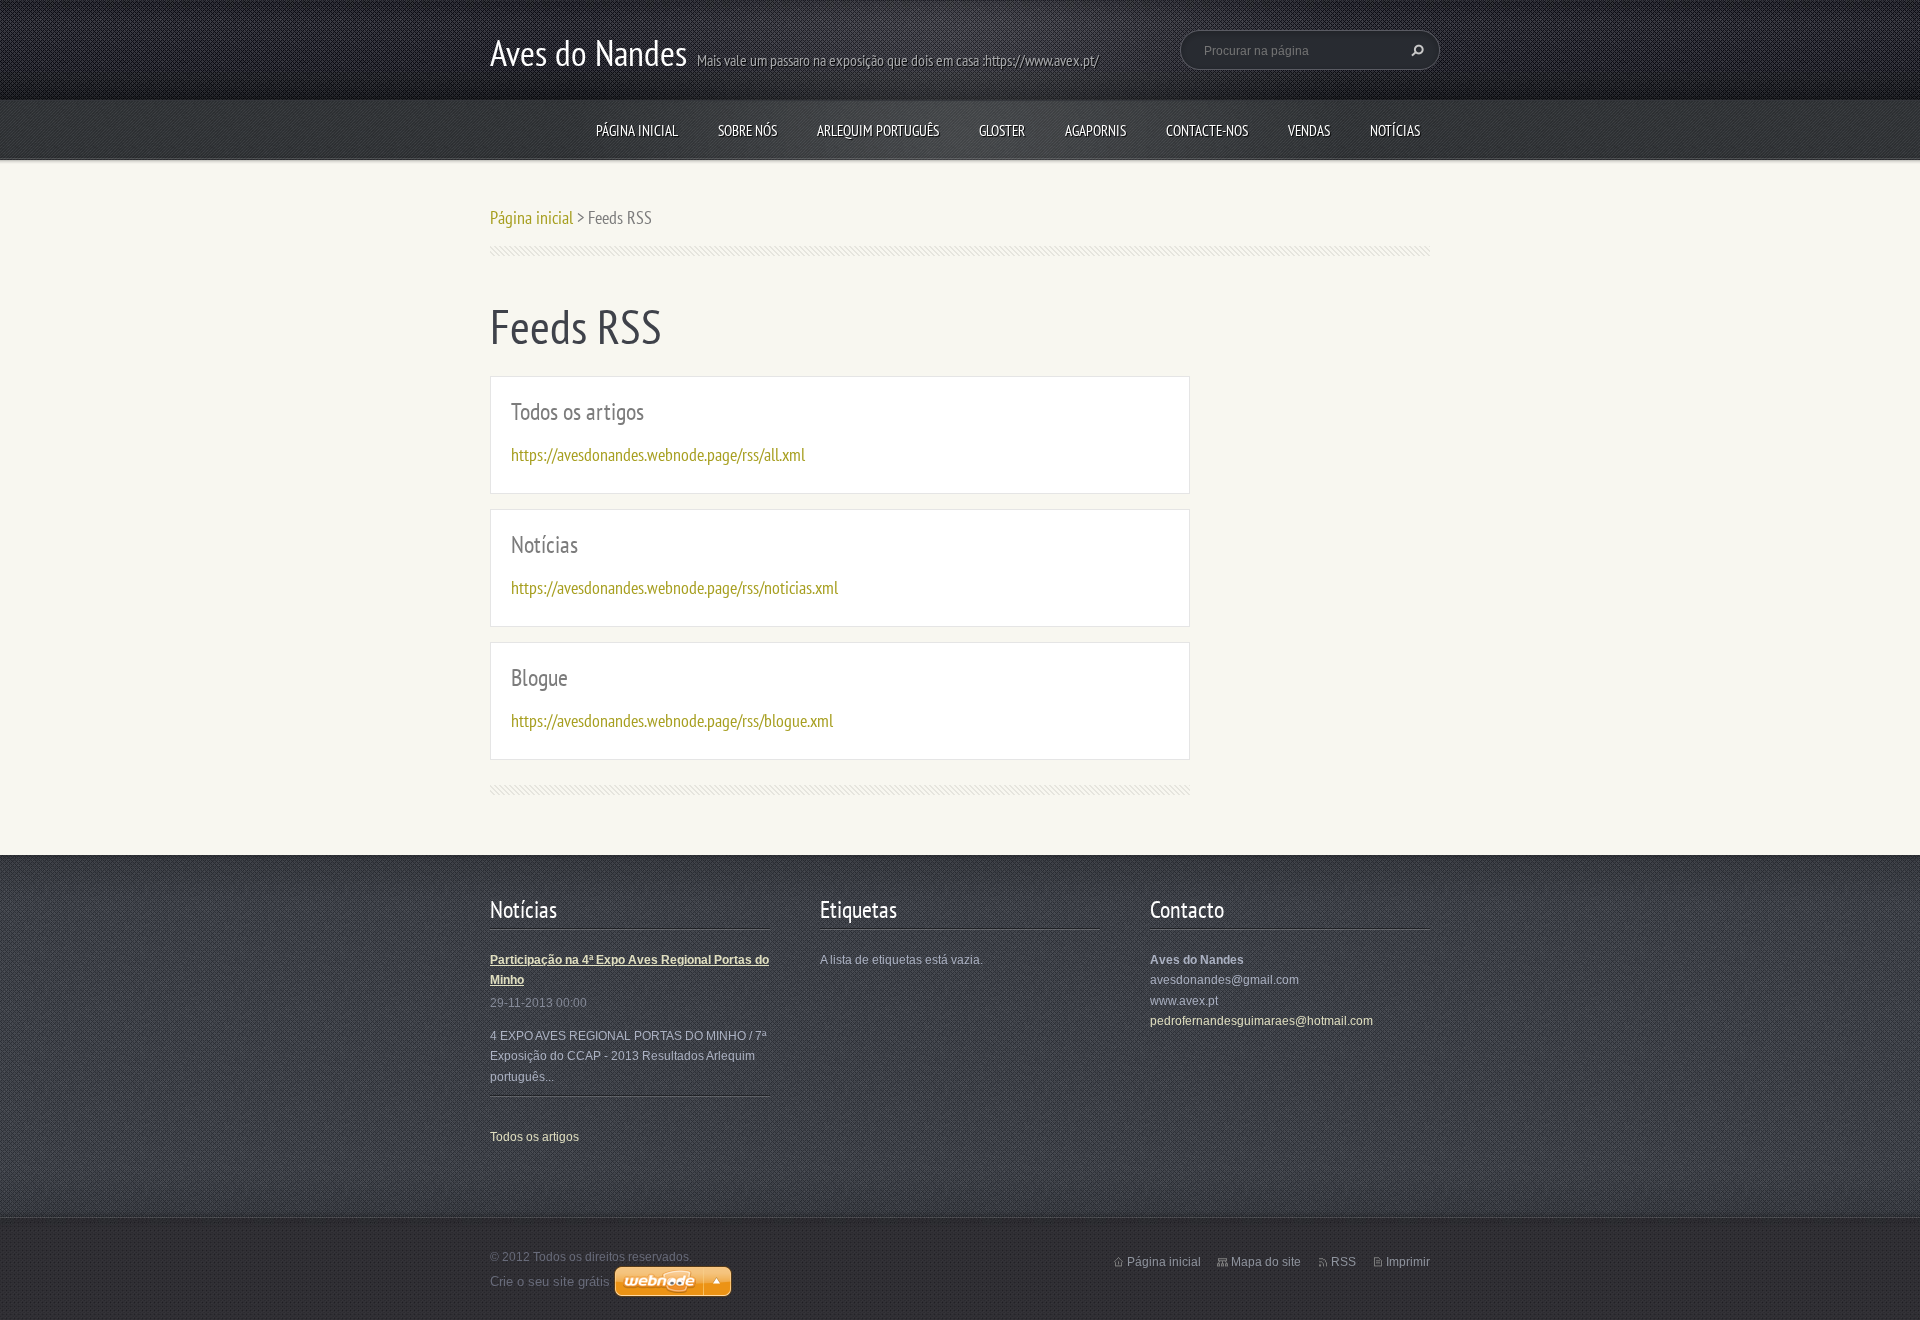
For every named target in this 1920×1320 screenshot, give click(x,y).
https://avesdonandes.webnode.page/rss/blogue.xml (672, 720)
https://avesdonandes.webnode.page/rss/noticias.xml (674, 587)
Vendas (1309, 130)
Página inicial (637, 130)
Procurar (1415, 50)
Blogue (539, 677)
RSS (1343, 1262)
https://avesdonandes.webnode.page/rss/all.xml (658, 454)
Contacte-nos (1207, 130)
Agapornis (1095, 130)
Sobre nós (747, 130)
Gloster (1002, 130)
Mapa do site (1266, 1262)
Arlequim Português (878, 130)
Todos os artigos (577, 411)
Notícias (1395, 130)
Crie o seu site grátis (550, 1281)
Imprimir (1408, 1262)
